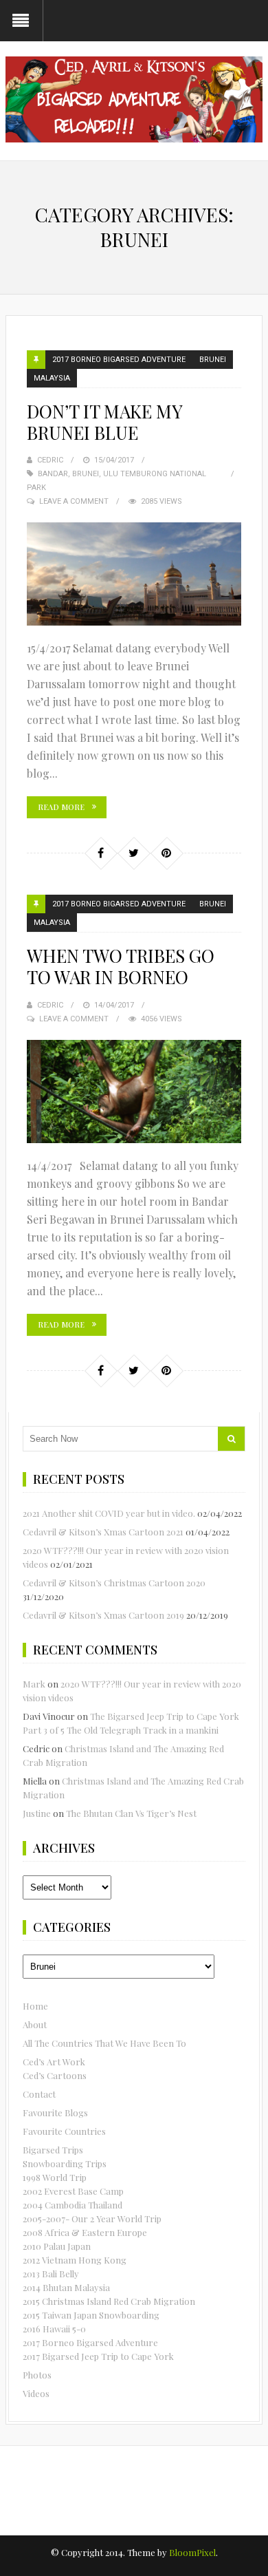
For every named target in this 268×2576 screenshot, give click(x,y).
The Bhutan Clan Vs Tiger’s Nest (131, 1813)
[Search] (231, 1439)
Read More (61, 807)
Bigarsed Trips (53, 2150)
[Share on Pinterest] (166, 853)
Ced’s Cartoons (55, 2075)
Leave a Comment (74, 501)
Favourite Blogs (55, 2112)
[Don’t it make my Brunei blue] (134, 574)
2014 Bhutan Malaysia (66, 2287)
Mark (34, 1684)
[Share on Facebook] (100, 853)
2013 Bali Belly (51, 2274)
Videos (36, 2393)
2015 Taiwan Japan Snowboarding (91, 2315)
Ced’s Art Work (54, 2062)
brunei (86, 474)
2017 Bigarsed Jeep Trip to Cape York (98, 2356)
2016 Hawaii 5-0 (54, 2329)
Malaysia (52, 378)
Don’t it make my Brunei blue (104, 422)
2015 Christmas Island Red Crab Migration (109, 2301)
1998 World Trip (55, 2177)
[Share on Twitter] (133, 853)
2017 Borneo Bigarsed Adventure (119, 360)
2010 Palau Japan (57, 2246)
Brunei (213, 360)
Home (35, 2006)
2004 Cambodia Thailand (72, 2205)
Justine (37, 1813)
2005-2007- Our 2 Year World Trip (92, 2218)
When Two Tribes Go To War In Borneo (121, 966)
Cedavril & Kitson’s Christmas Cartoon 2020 (114, 1583)
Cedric (50, 460)
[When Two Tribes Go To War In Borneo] (134, 1092)
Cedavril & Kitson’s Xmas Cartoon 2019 (103, 1615)
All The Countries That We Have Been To (104, 2043)
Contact (39, 2094)
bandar (53, 474)
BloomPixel (192, 2552)
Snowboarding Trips (65, 2163)
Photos (37, 2375)
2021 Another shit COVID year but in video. (109, 1513)
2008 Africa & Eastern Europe (85, 2232)
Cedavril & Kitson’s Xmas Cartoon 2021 (103, 1532)
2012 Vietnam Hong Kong (75, 2260)
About (35, 2024)
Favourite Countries (64, 2131)
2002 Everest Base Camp (73, 2191)
